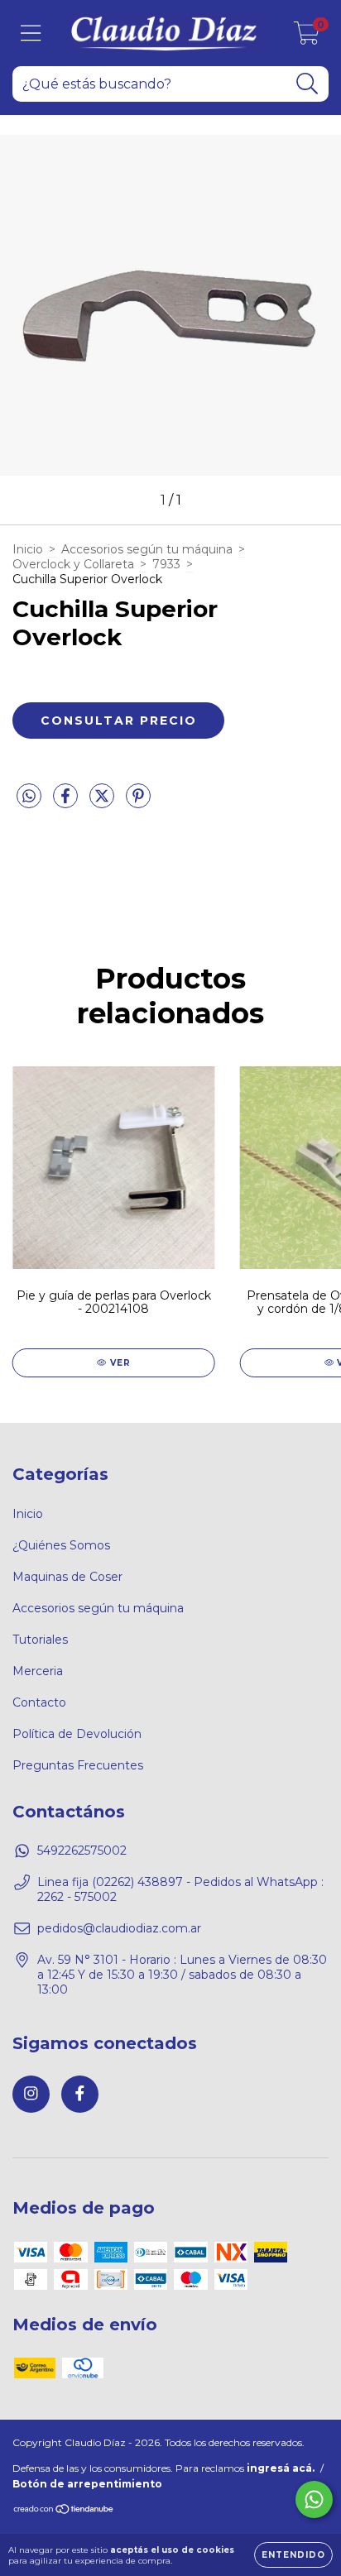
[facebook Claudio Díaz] (80, 2094)
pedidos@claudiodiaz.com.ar (119, 1928)
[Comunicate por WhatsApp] (314, 2499)
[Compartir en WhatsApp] (29, 797)
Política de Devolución (77, 1734)
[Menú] (31, 34)
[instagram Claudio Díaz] (31, 2094)
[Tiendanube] (64, 2511)
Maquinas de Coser (67, 1577)
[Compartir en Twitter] (103, 802)
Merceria (38, 1671)
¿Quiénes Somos (61, 1545)
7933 (166, 564)
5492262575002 (82, 1851)
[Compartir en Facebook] (67, 802)
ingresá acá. (281, 2468)
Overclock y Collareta (73, 564)
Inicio (28, 549)
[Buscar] (307, 84)
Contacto (39, 1702)
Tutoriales (40, 1640)
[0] (307, 37)
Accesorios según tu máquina (147, 549)
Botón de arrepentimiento (87, 2484)
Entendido (293, 2555)
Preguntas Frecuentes (78, 1765)
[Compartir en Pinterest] (138, 802)
